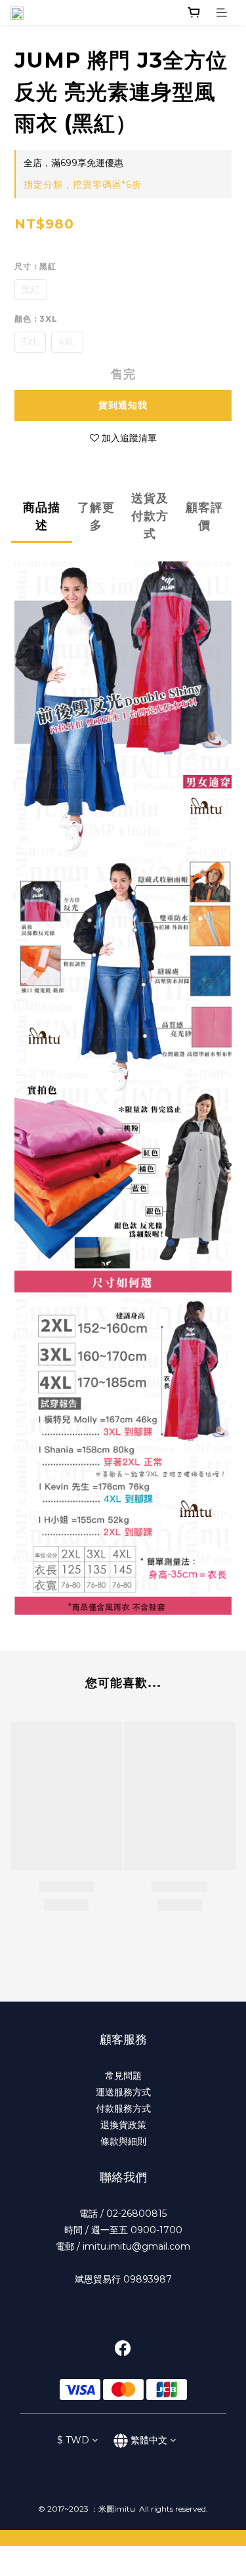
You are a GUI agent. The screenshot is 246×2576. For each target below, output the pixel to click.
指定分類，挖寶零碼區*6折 (83, 185)
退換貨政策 (123, 2125)
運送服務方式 (123, 2092)
